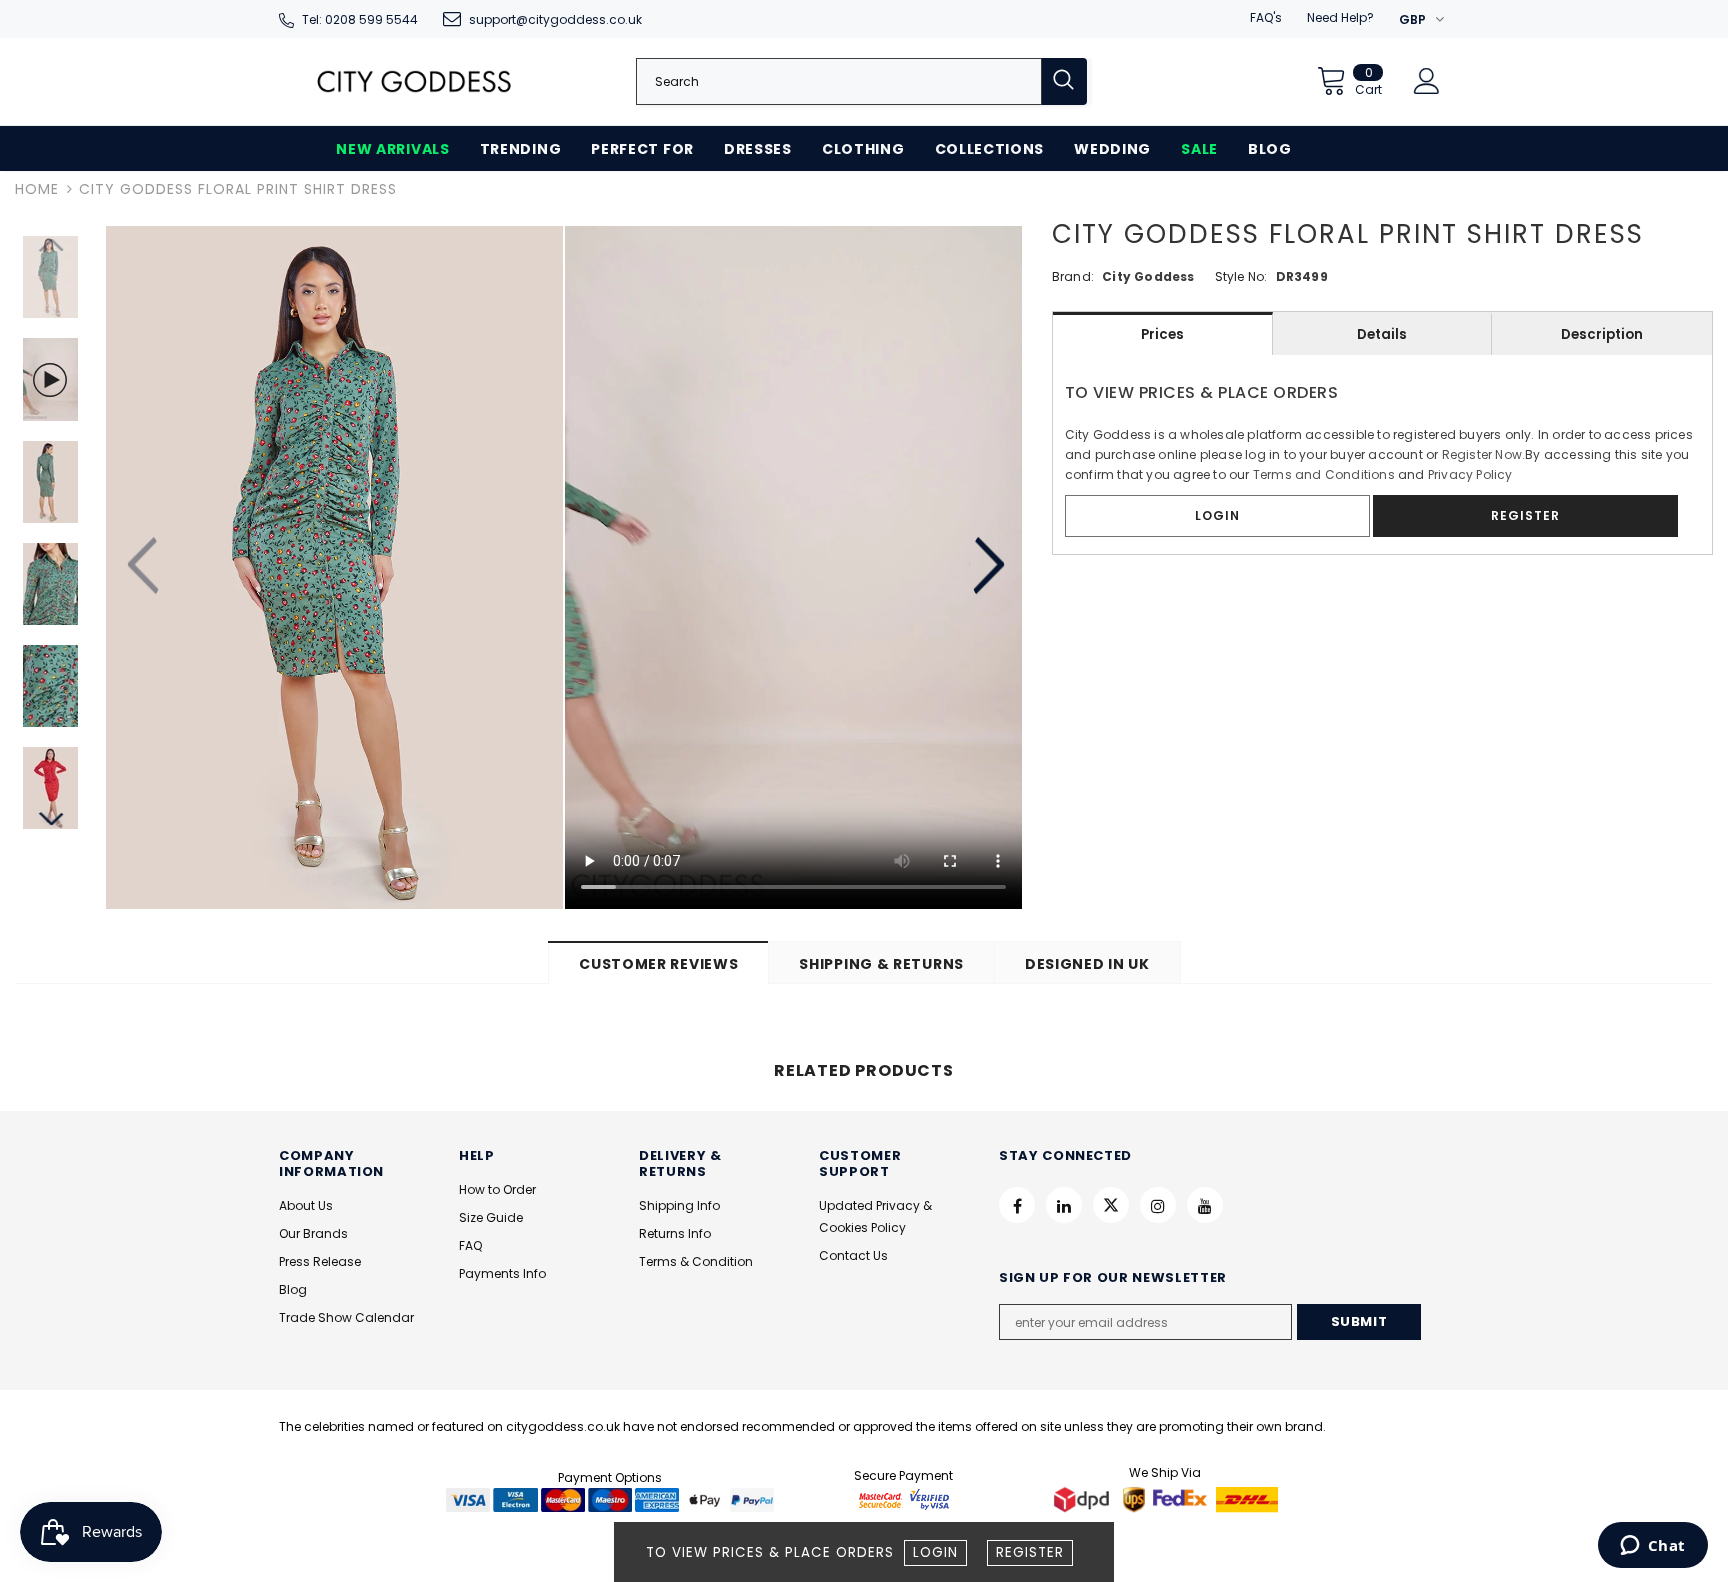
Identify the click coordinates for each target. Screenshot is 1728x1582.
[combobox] (839, 81)
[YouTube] (1205, 1205)
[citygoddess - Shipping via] (1084, 1498)
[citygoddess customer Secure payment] (904, 1498)
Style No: (1241, 276)
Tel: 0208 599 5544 (360, 19)
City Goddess (1148, 276)
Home (37, 189)
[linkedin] (1064, 1205)
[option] (334, 567)
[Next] (986, 567)
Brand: (1073, 276)
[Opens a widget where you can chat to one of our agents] (1652, 1547)
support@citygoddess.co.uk (555, 19)
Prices (1162, 334)
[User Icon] (1427, 81)
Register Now (1482, 454)
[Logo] (414, 81)
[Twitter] (1111, 1205)
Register (1030, 1552)
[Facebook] (1017, 1205)
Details (1382, 334)
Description (1602, 334)
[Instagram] (1158, 1205)
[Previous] (145, 567)
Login (935, 1552)
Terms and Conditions (1324, 474)
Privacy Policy (1470, 474)
